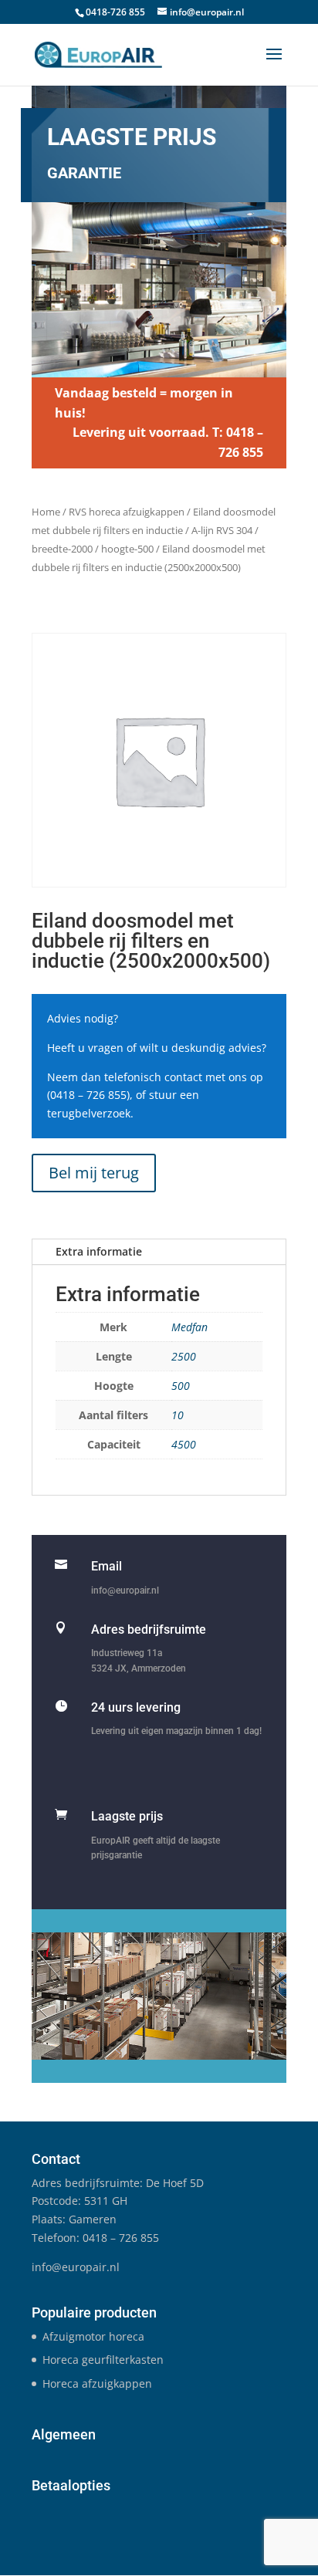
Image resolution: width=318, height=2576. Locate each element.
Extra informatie (99, 1251)
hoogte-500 (127, 549)
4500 (184, 1444)
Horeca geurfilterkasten (103, 2360)
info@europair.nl (125, 1591)
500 (181, 1386)
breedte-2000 (62, 549)
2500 (184, 1356)
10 (178, 1415)
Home (46, 512)
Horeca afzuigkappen (97, 2383)
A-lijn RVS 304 (222, 530)
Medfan (189, 1327)
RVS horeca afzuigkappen (127, 512)
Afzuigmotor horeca (93, 2336)
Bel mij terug (94, 1173)
